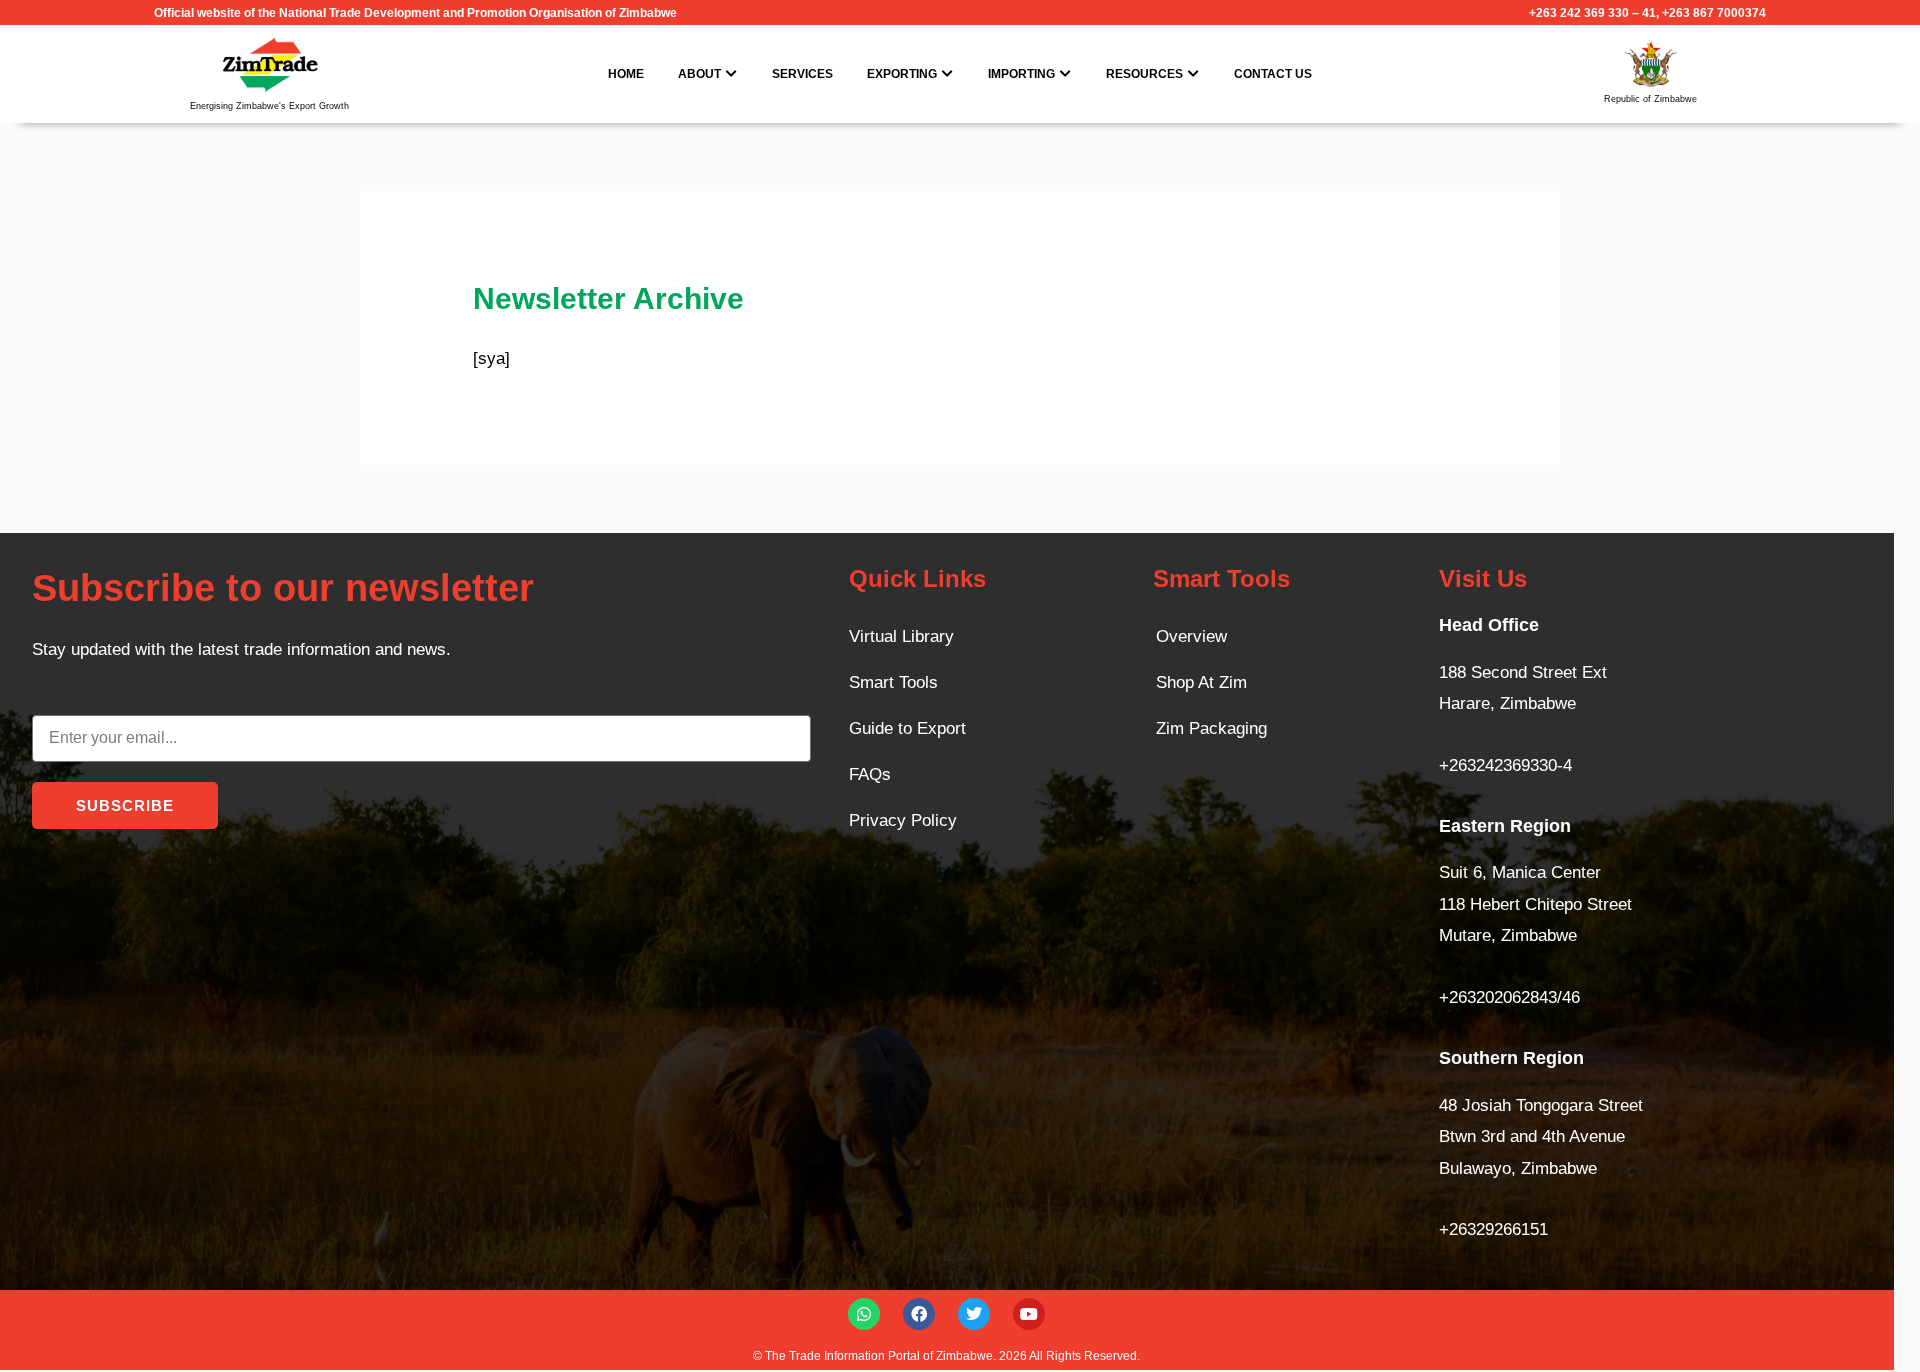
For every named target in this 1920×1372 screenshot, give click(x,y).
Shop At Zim (1201, 682)
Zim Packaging (1211, 728)
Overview (1191, 636)
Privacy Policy (903, 820)
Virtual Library (901, 636)
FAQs (870, 774)
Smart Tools (893, 682)
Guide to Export (907, 728)
